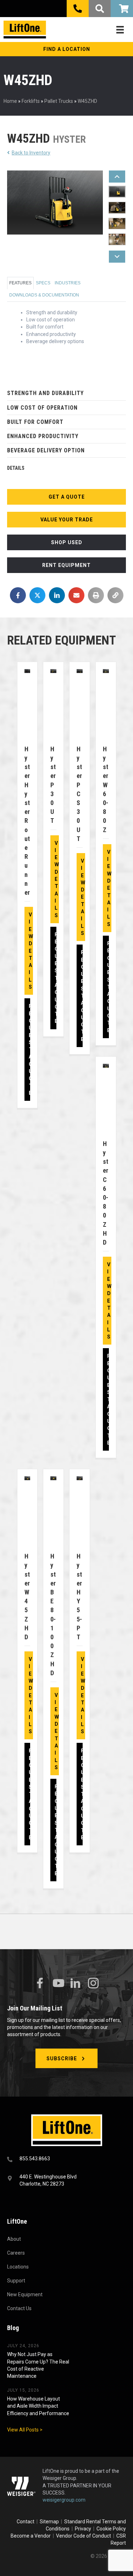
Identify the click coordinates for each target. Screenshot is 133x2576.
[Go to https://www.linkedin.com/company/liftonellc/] (76, 1984)
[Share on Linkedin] (57, 595)
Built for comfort (35, 422)
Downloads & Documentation (44, 295)
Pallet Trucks (59, 101)
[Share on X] (37, 595)
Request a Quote (31, 1050)
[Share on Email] (76, 595)
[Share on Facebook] (18, 595)
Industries (68, 283)
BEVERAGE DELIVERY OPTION (46, 450)
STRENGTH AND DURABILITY (45, 393)
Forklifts (31, 101)
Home (10, 101)
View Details (31, 951)
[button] (66, 49)
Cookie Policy (111, 2529)
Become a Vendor (31, 2536)
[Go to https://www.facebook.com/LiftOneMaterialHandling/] (40, 1983)
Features (20, 283)
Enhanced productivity (43, 436)
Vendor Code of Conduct (85, 2536)
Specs (43, 283)
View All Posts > (25, 2430)
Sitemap (50, 2522)
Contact (26, 2522)
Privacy (83, 2529)
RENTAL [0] (122, 9)
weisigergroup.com (64, 2500)
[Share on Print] (96, 595)
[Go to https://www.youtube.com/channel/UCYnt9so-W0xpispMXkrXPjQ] (58, 1983)
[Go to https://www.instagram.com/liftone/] (93, 1984)
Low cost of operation (42, 408)
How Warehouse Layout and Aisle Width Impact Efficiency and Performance (38, 2406)
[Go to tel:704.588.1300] (66, 2159)
